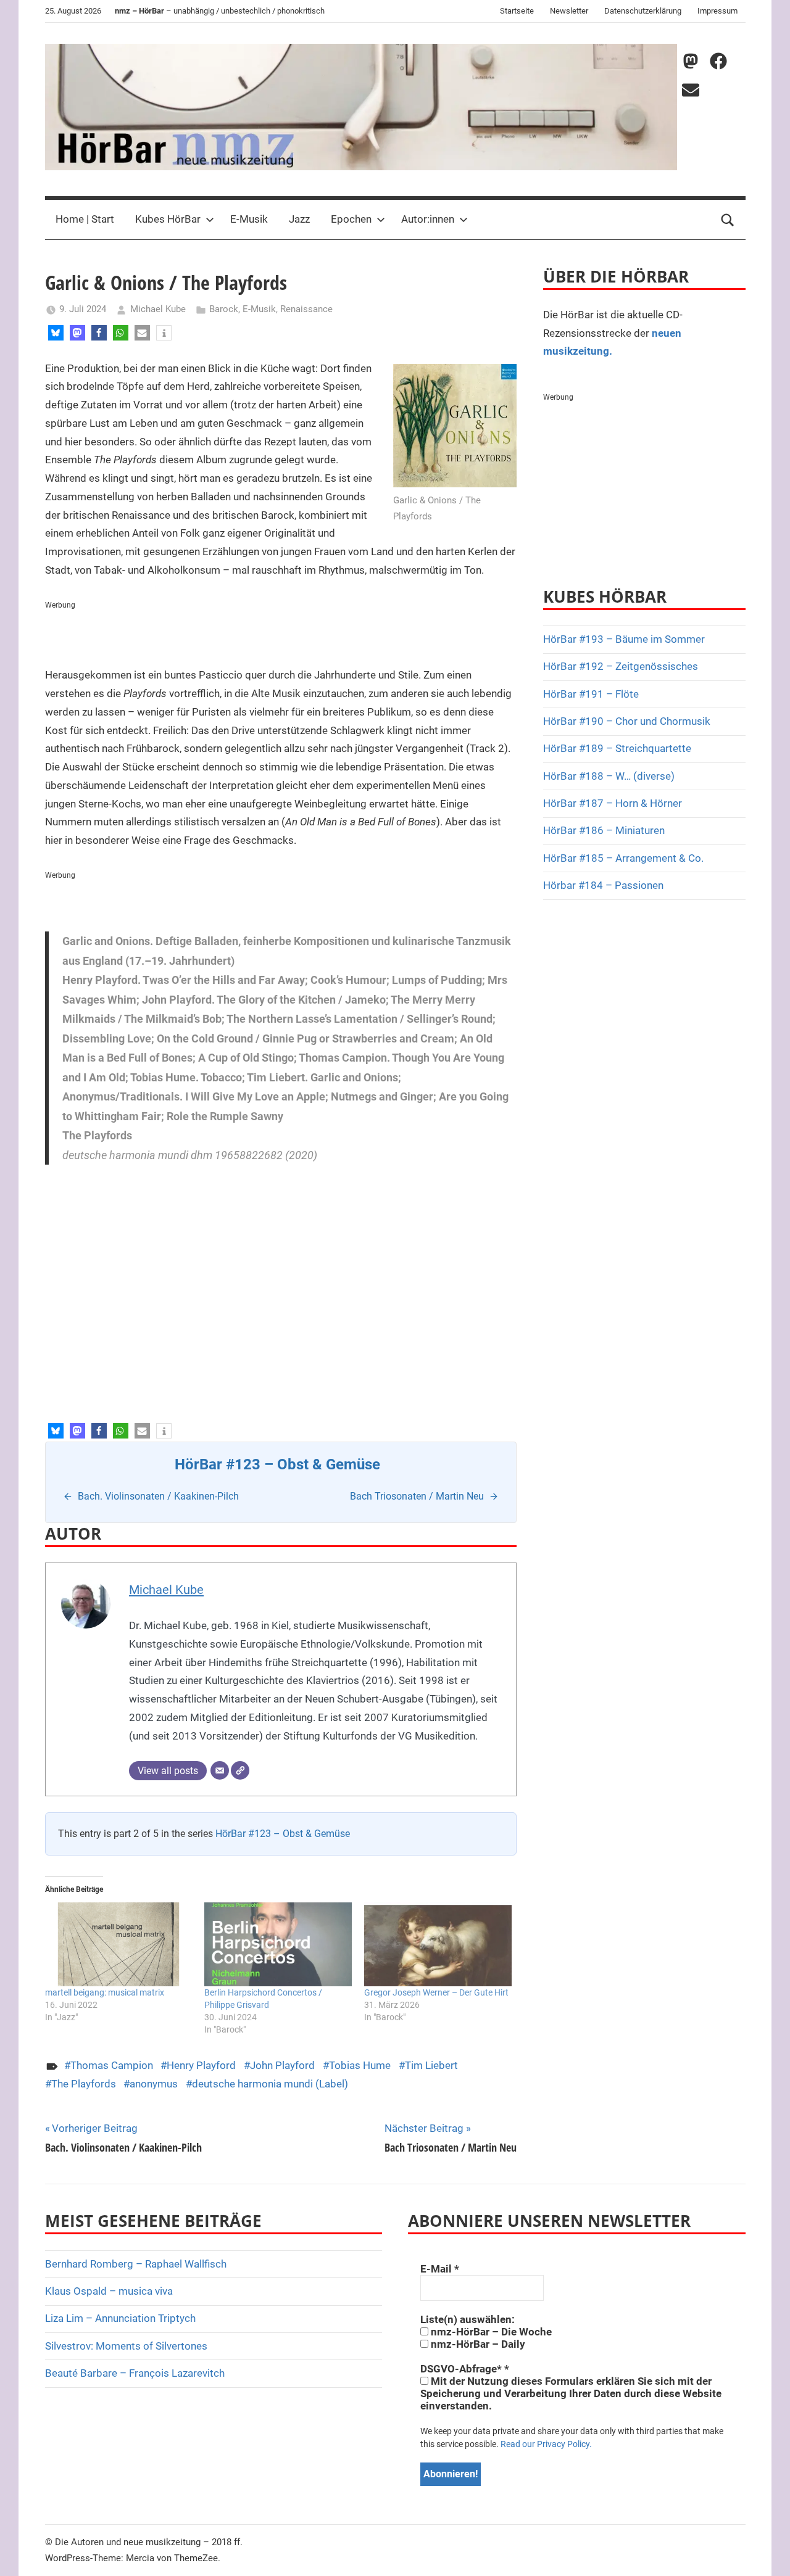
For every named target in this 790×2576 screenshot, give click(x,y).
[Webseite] (240, 1770)
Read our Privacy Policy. (546, 2444)
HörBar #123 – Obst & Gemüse (283, 1834)
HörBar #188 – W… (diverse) (609, 776)
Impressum (717, 11)
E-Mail (440, 2269)
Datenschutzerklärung (643, 11)
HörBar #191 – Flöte (591, 694)
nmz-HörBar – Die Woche (490, 2332)
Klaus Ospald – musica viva (109, 2291)
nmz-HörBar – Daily (477, 2344)
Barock (224, 309)
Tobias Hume (360, 2065)
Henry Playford (201, 2065)
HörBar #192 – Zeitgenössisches (621, 666)
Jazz (299, 219)
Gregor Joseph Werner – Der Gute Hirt (436, 1992)
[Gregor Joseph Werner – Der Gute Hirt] (438, 1945)
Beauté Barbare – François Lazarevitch (135, 2373)
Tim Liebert (431, 2065)
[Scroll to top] (767, 2553)
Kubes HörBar (168, 219)
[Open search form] (728, 220)
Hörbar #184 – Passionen (603, 885)
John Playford (282, 2065)
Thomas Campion (112, 2065)
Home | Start (85, 219)
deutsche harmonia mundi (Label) (270, 2084)
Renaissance (306, 309)
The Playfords (84, 2084)
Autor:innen (428, 219)
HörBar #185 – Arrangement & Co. (623, 858)
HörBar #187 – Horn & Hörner (613, 803)
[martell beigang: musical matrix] (119, 1945)
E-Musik (249, 219)
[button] (56, 333)
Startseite (517, 11)
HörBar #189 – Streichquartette (617, 748)
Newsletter (569, 11)
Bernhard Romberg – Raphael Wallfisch (136, 2264)
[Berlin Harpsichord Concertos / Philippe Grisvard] (278, 1945)
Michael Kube (158, 309)
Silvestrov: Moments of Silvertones (126, 2346)
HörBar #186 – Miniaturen (604, 830)
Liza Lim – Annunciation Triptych (120, 2318)
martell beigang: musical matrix (105, 1992)
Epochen (351, 219)
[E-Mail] (220, 1770)
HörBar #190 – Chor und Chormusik (627, 721)
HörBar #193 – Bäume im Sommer (624, 639)
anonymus (154, 2084)
